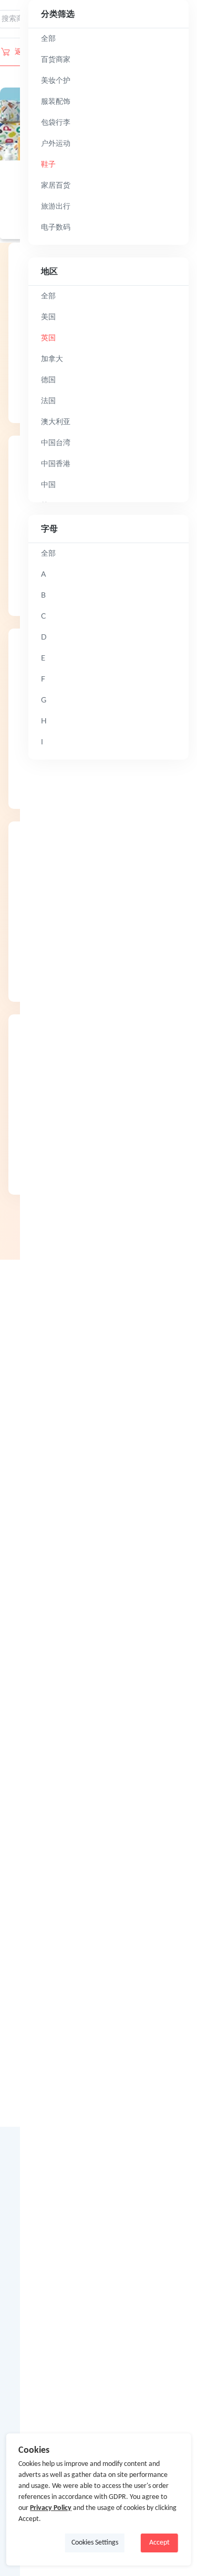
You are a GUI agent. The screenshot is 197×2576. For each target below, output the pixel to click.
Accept (159, 2543)
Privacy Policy (51, 2508)
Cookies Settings (95, 2543)
